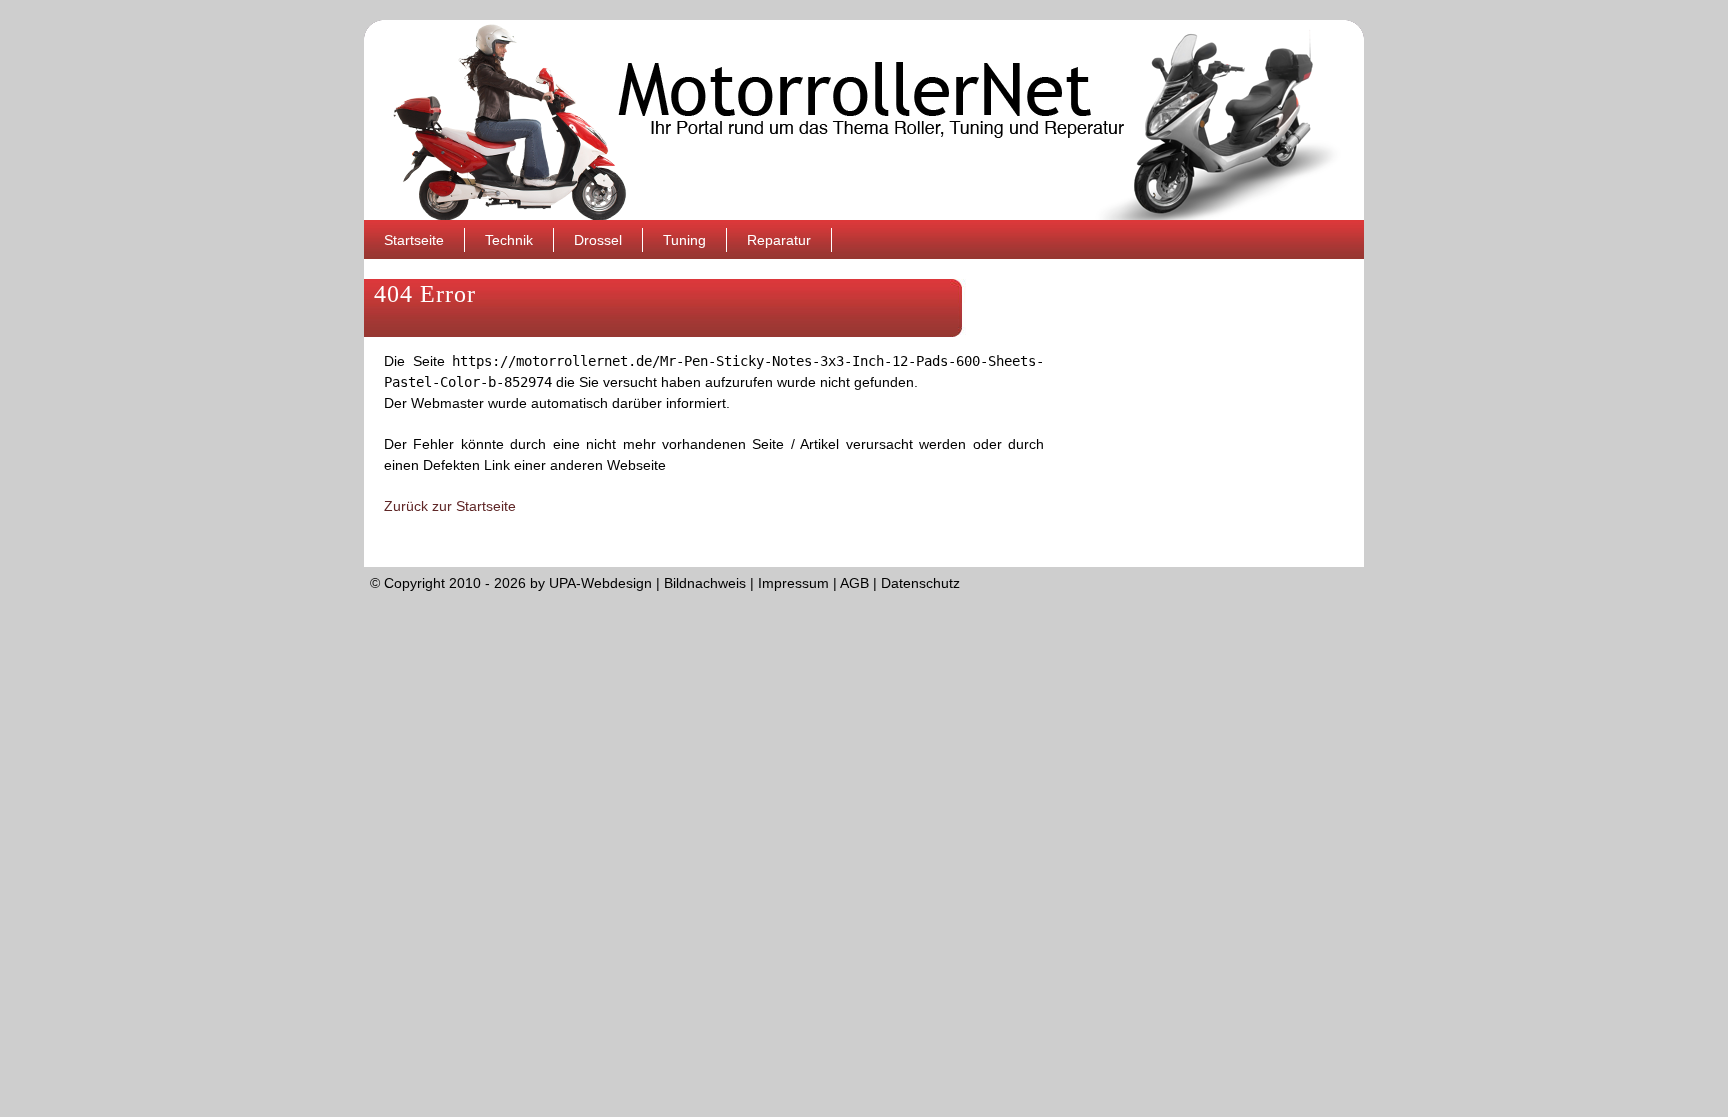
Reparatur (779, 240)
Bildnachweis (705, 583)
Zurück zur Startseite (450, 506)
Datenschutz (920, 583)
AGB (854, 583)
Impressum (793, 583)
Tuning (684, 240)
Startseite (414, 240)
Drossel (598, 240)
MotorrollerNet (864, 120)
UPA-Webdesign (600, 583)
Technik (509, 240)
